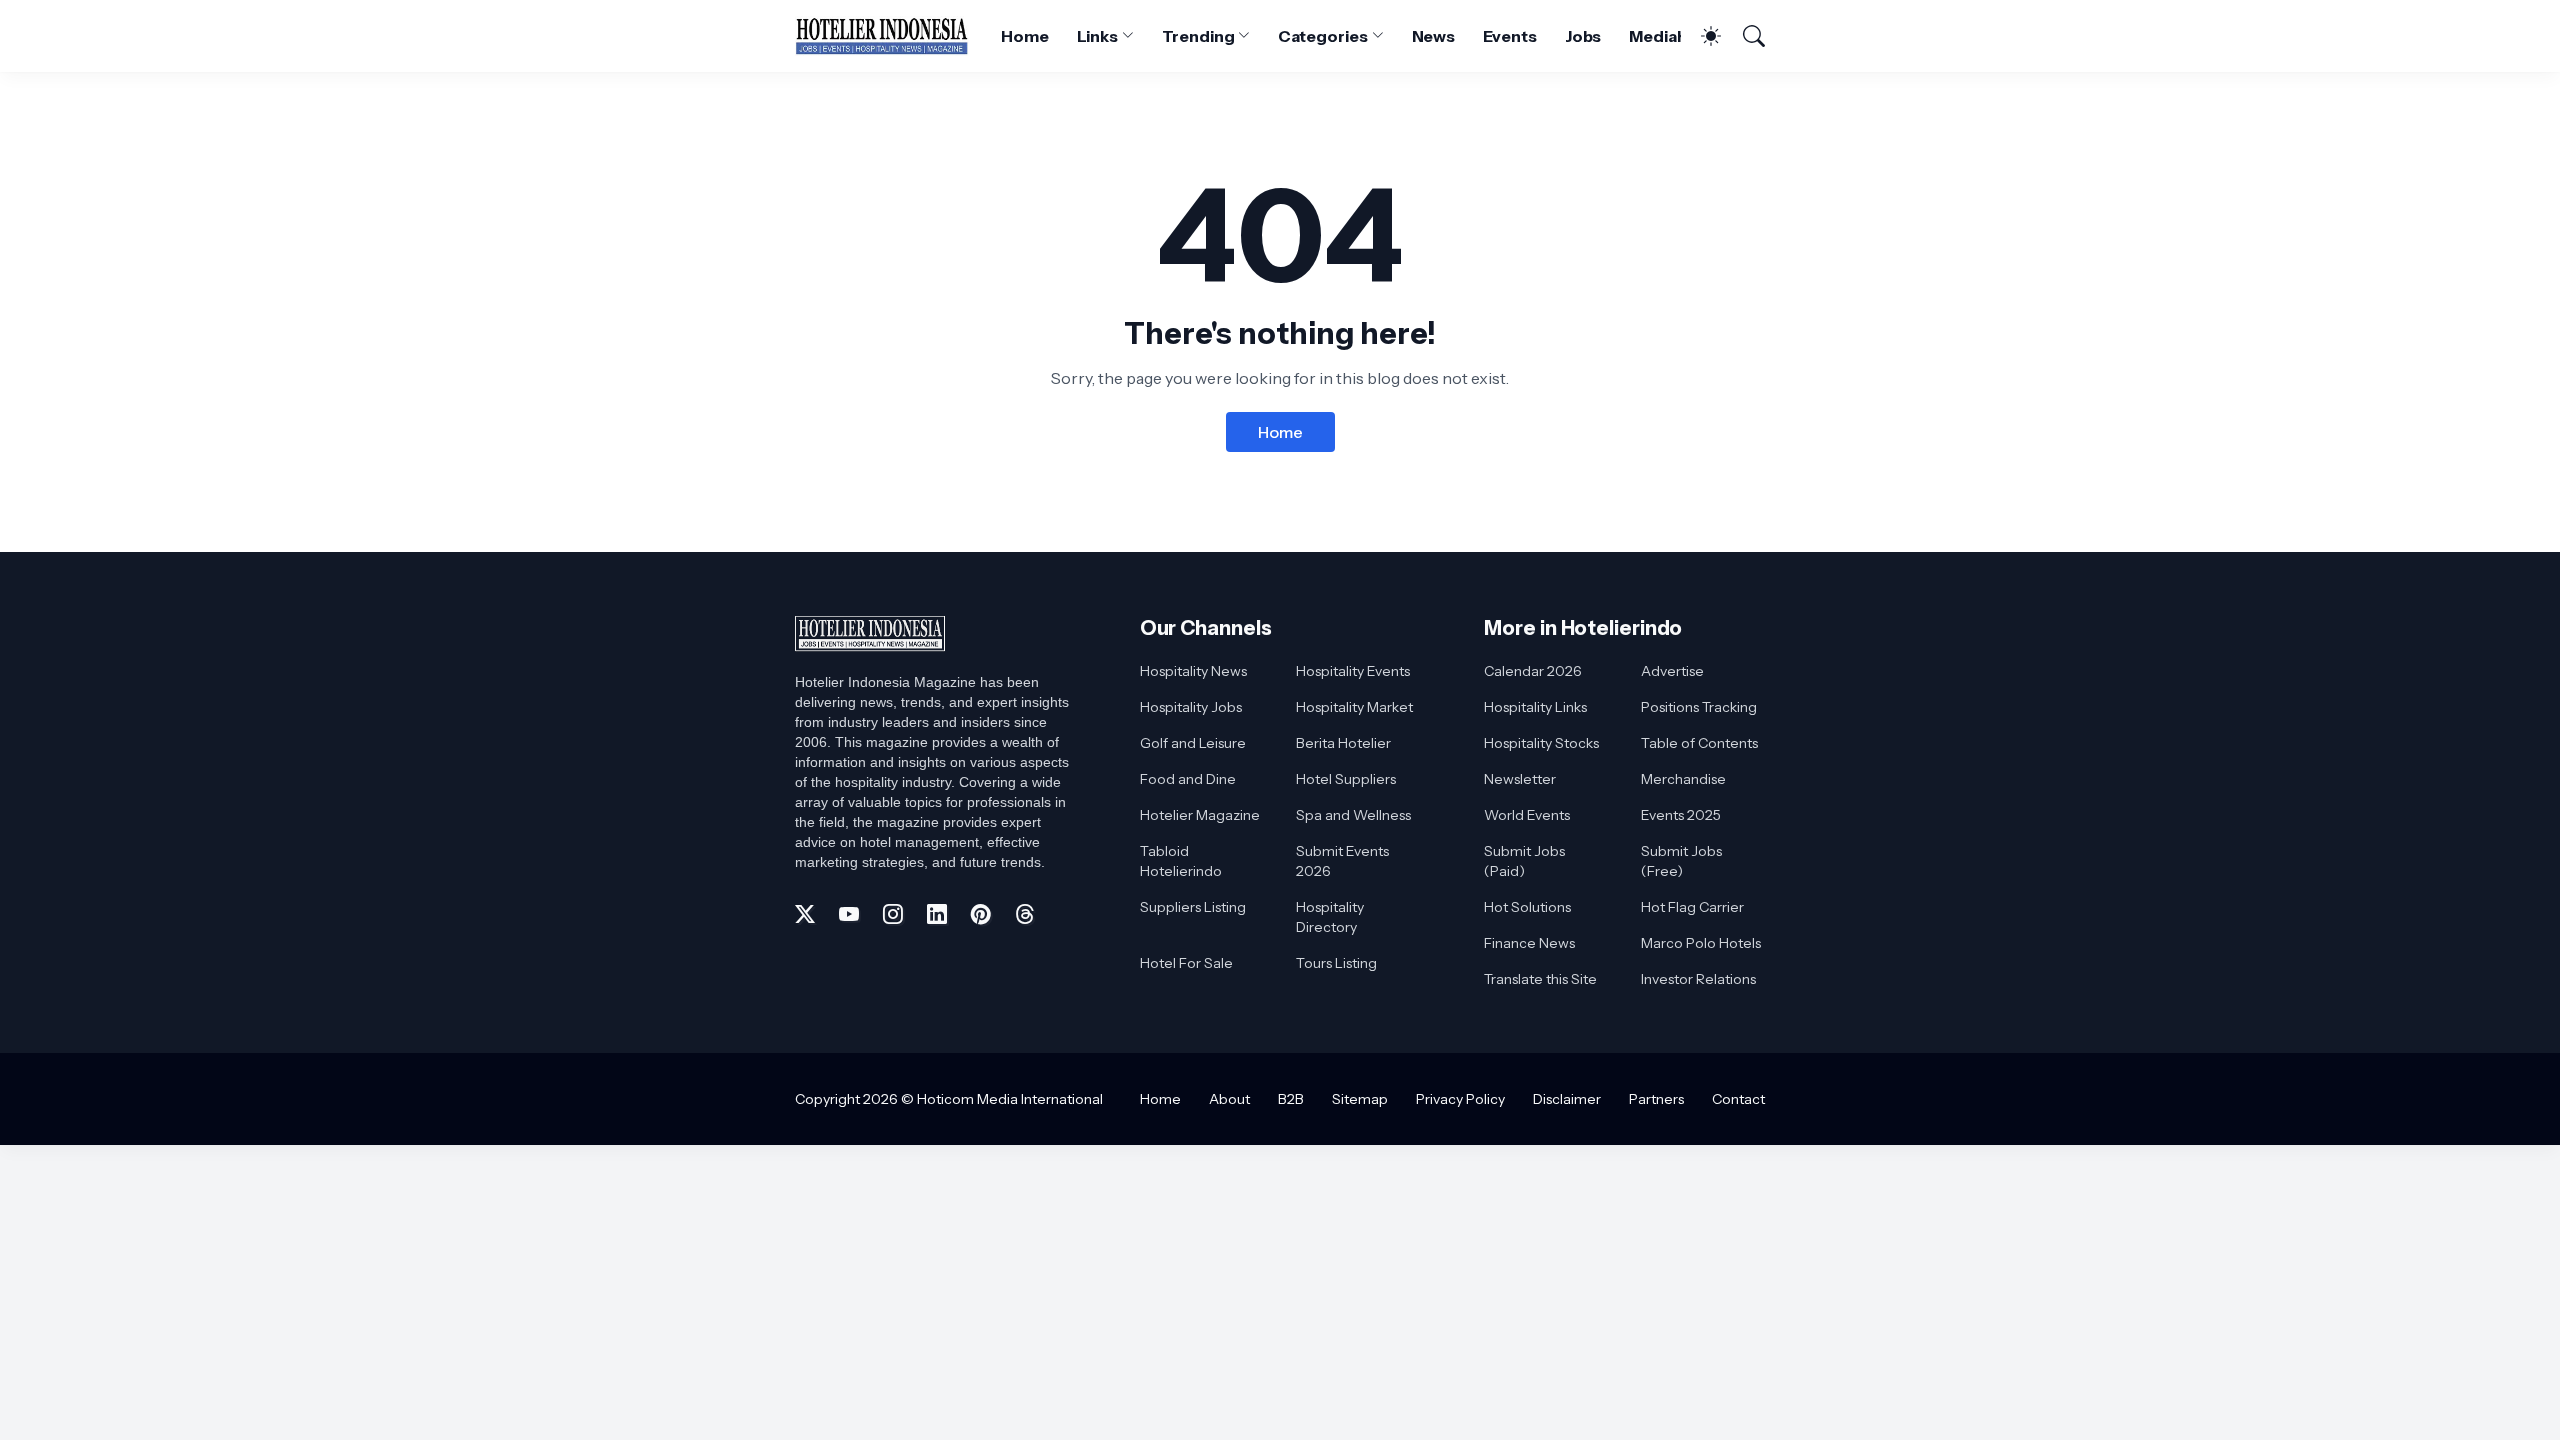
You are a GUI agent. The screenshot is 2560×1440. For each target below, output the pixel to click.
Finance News (1529, 943)
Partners (1656, 1099)
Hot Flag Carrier (1692, 907)
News (1434, 36)
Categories (1322, 36)
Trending (1198, 36)
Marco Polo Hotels (1701, 943)
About (1229, 1099)
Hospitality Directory (1330, 917)
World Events (1527, 815)
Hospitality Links (1535, 707)
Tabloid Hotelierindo (1181, 861)
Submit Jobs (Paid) (1524, 861)
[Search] (1745, 36)
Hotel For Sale (1186, 963)
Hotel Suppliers (1346, 779)
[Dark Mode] (1701, 36)
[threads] (1025, 914)
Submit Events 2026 (1342, 861)
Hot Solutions (1527, 907)
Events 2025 (1681, 815)
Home (1025, 36)
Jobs (1583, 36)
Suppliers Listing (1193, 907)
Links (1098, 36)
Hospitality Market (1354, 707)
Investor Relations (1698, 979)
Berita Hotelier (1343, 743)
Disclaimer (1567, 1099)
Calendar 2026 (1533, 671)
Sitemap (1360, 1099)
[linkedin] (937, 914)
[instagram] (893, 914)
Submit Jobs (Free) (1681, 861)
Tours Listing (1336, 963)
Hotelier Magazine (1200, 815)
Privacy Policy (1460, 1099)
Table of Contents (1699, 743)
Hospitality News (1193, 671)
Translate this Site (1540, 979)
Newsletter (1520, 779)
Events (1510, 36)
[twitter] (805, 914)
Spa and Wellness (1353, 815)
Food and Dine (1188, 779)
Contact (1738, 1099)
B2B (1291, 1099)
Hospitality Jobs (1191, 707)
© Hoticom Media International (1002, 1099)
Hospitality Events (1353, 671)
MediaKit (1664, 36)
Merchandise (1683, 779)
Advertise (1672, 671)
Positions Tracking (1699, 707)
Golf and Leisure (1193, 743)
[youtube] (849, 914)
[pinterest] (981, 914)
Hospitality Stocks (1541, 743)
